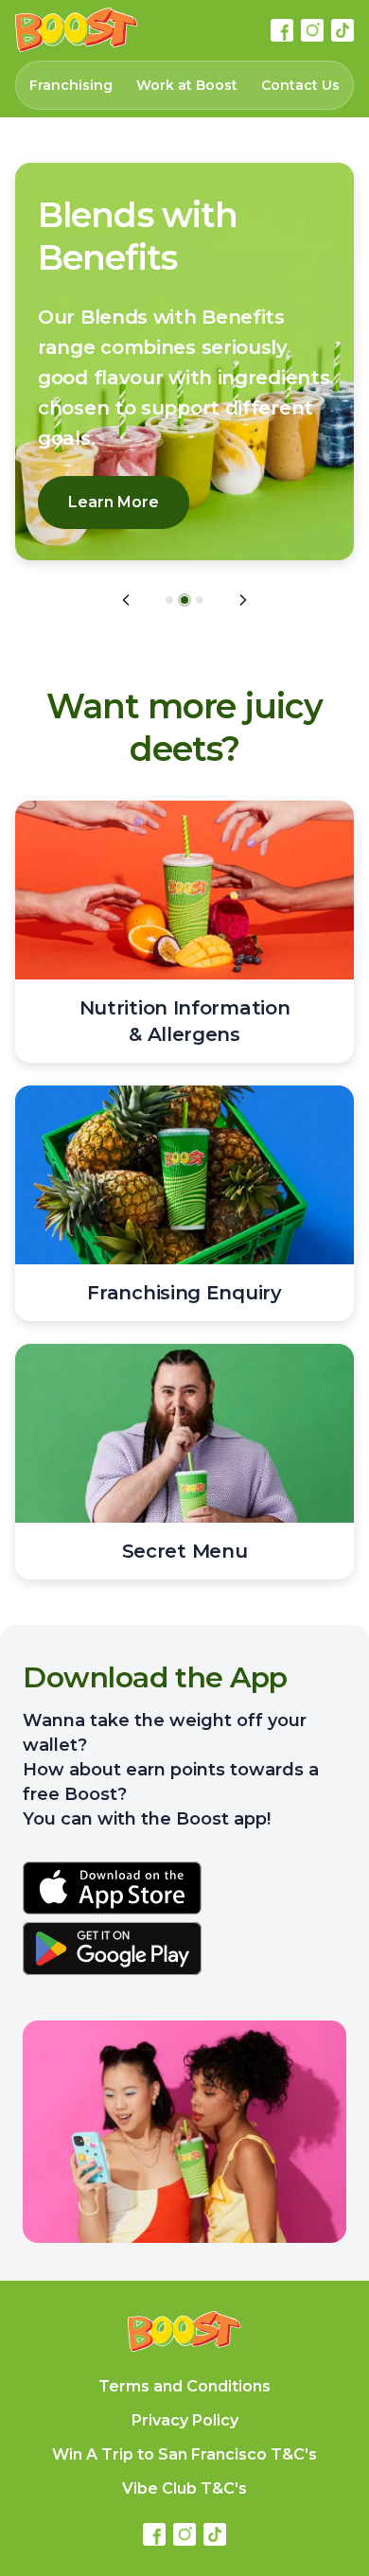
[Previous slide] (126, 600)
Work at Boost (187, 85)
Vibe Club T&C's (184, 2488)
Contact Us (300, 85)
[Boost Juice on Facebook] (282, 30)
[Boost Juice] (77, 30)
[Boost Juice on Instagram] (312, 30)
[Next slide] (243, 600)
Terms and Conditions (184, 2386)
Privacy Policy (185, 2420)
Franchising (71, 85)
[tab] (169, 600)
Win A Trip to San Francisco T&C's (184, 2454)
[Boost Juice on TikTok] (343, 30)
